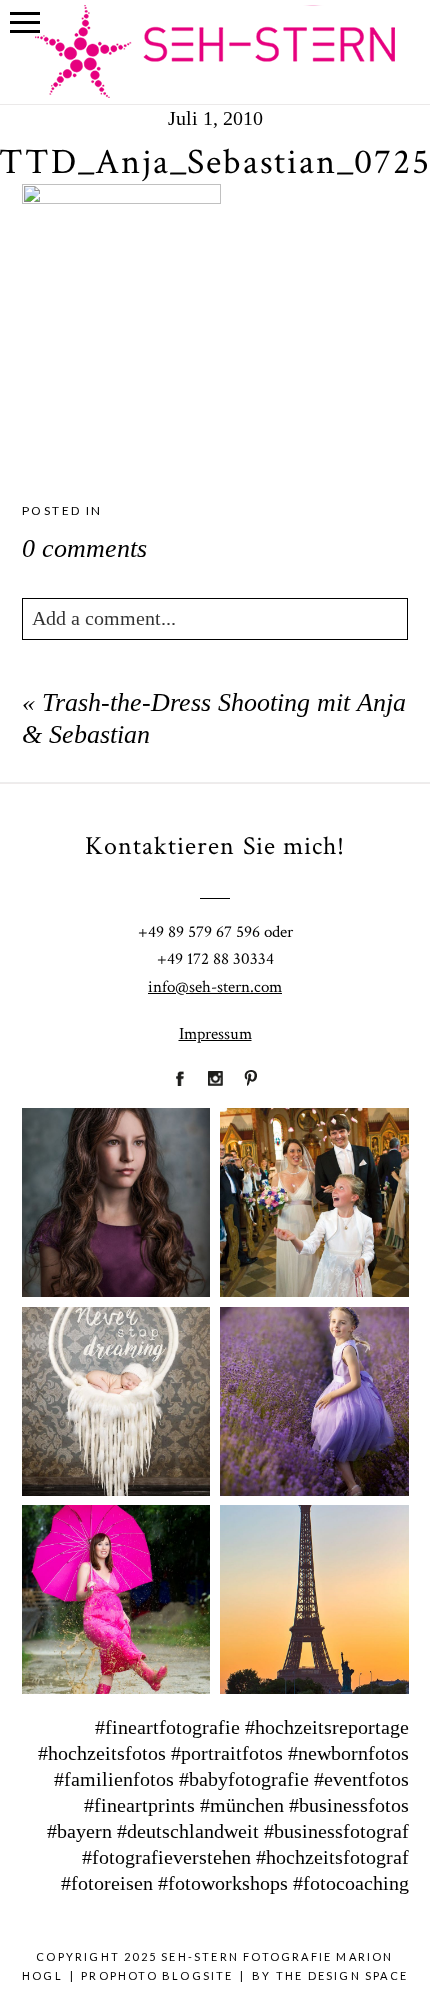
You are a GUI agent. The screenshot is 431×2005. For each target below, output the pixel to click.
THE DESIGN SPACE (342, 1975)
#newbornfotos (348, 1753)
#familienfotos (114, 1779)
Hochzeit (313, 1190)
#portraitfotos (227, 1753)
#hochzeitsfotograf (332, 1857)
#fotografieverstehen (166, 1857)
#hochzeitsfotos (102, 1753)
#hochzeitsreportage (327, 1727)
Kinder (313, 1388)
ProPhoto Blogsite (157, 1975)
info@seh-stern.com (215, 987)
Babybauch (114, 1587)
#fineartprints (139, 1805)
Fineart (115, 1190)
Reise (313, 1587)
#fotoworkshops (223, 1883)
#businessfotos (349, 1805)
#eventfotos (361, 1779)
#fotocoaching (351, 1883)
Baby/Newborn (116, 1388)
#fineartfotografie (167, 1727)
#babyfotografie (244, 1779)
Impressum (215, 1034)
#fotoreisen (107, 1883)
